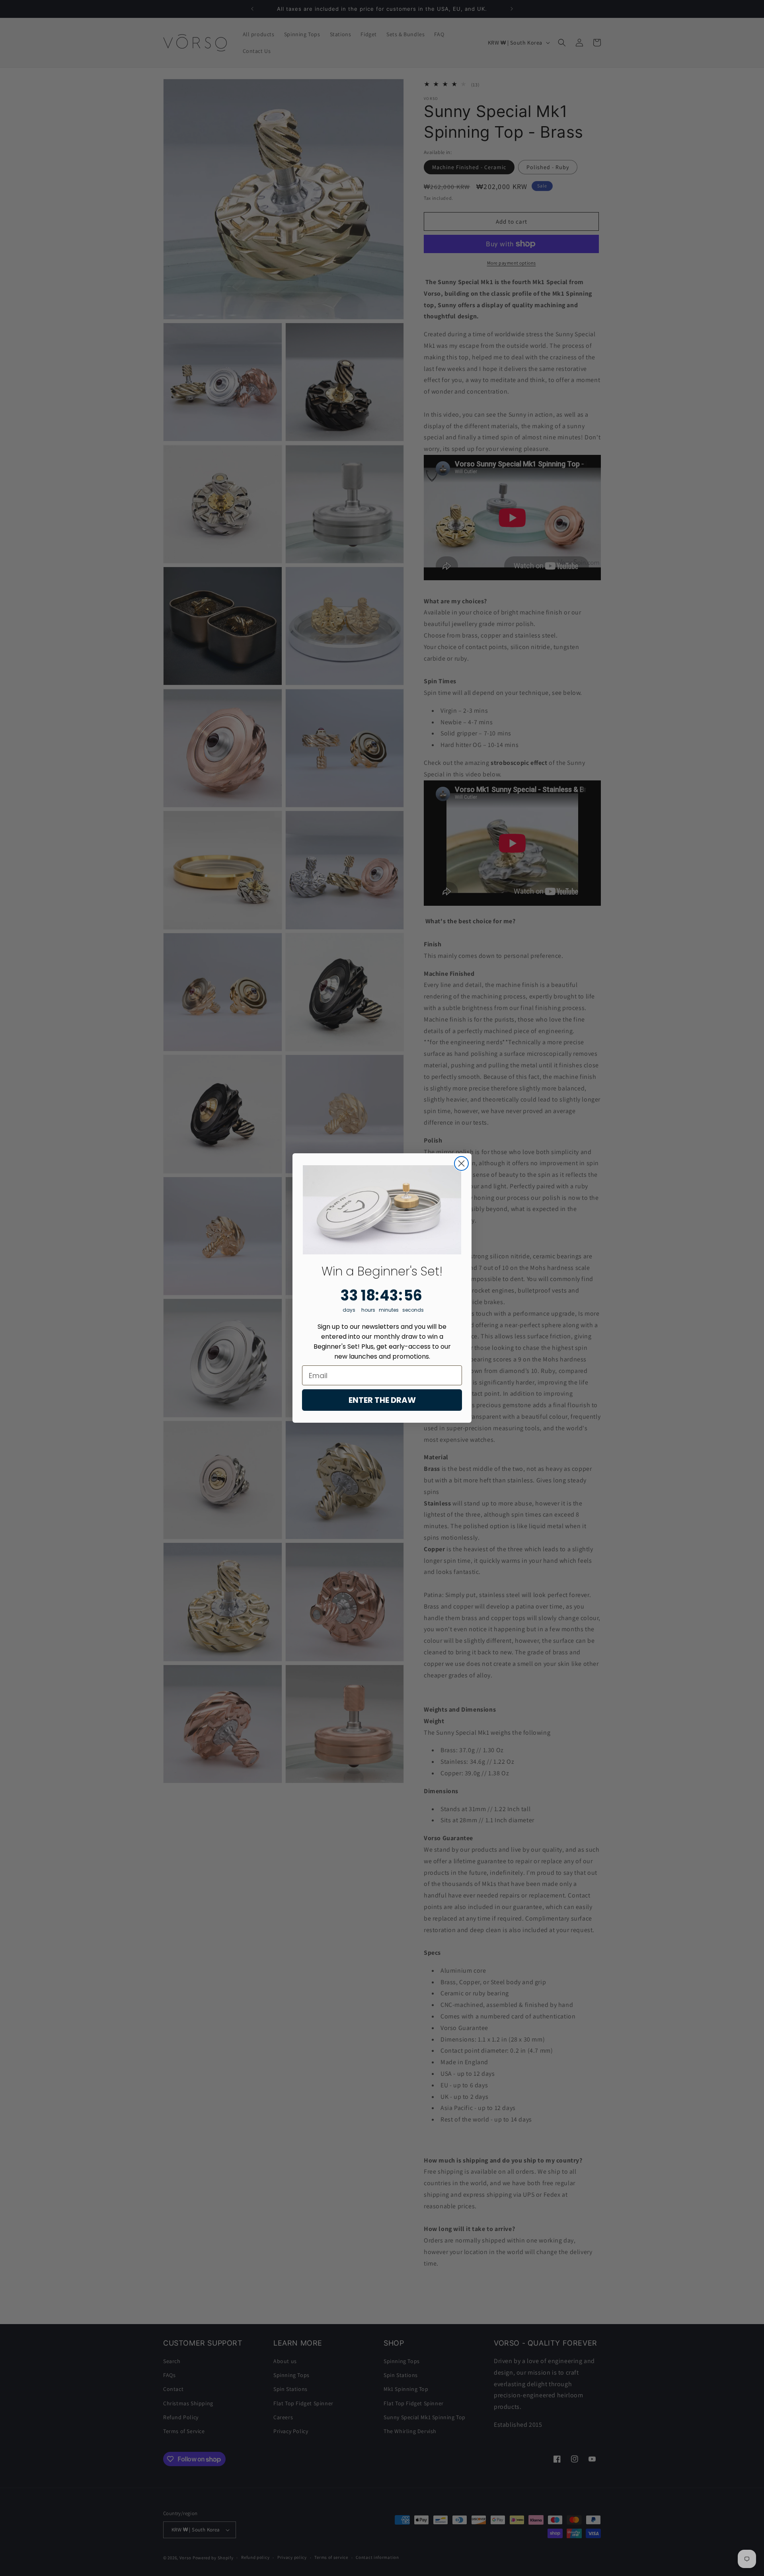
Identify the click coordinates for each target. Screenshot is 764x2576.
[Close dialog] (461, 1163)
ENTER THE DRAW (382, 1400)
